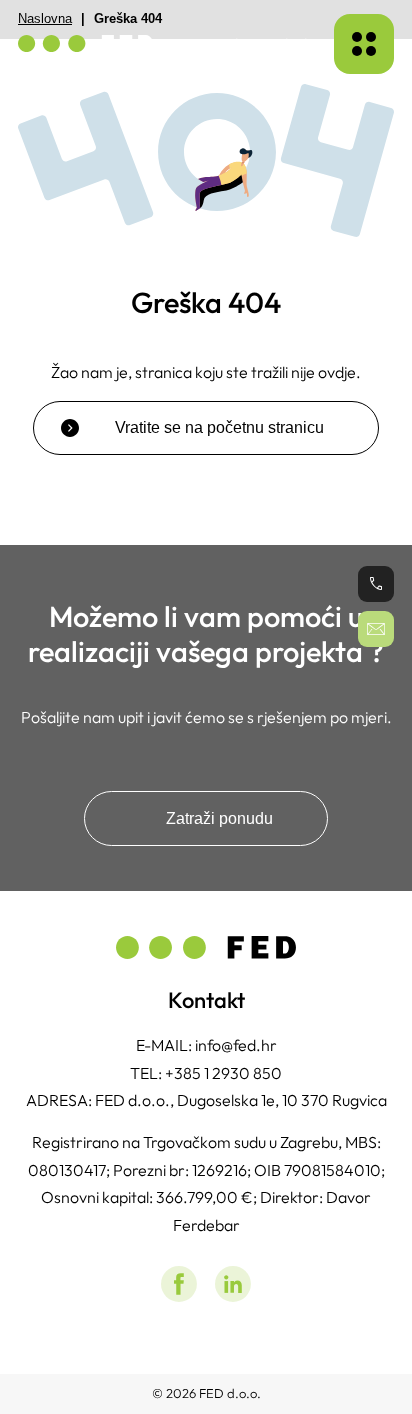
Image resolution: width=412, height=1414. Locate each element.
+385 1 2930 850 (223, 1073)
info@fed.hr (236, 1045)
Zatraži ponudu (219, 818)
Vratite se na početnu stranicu (219, 427)
